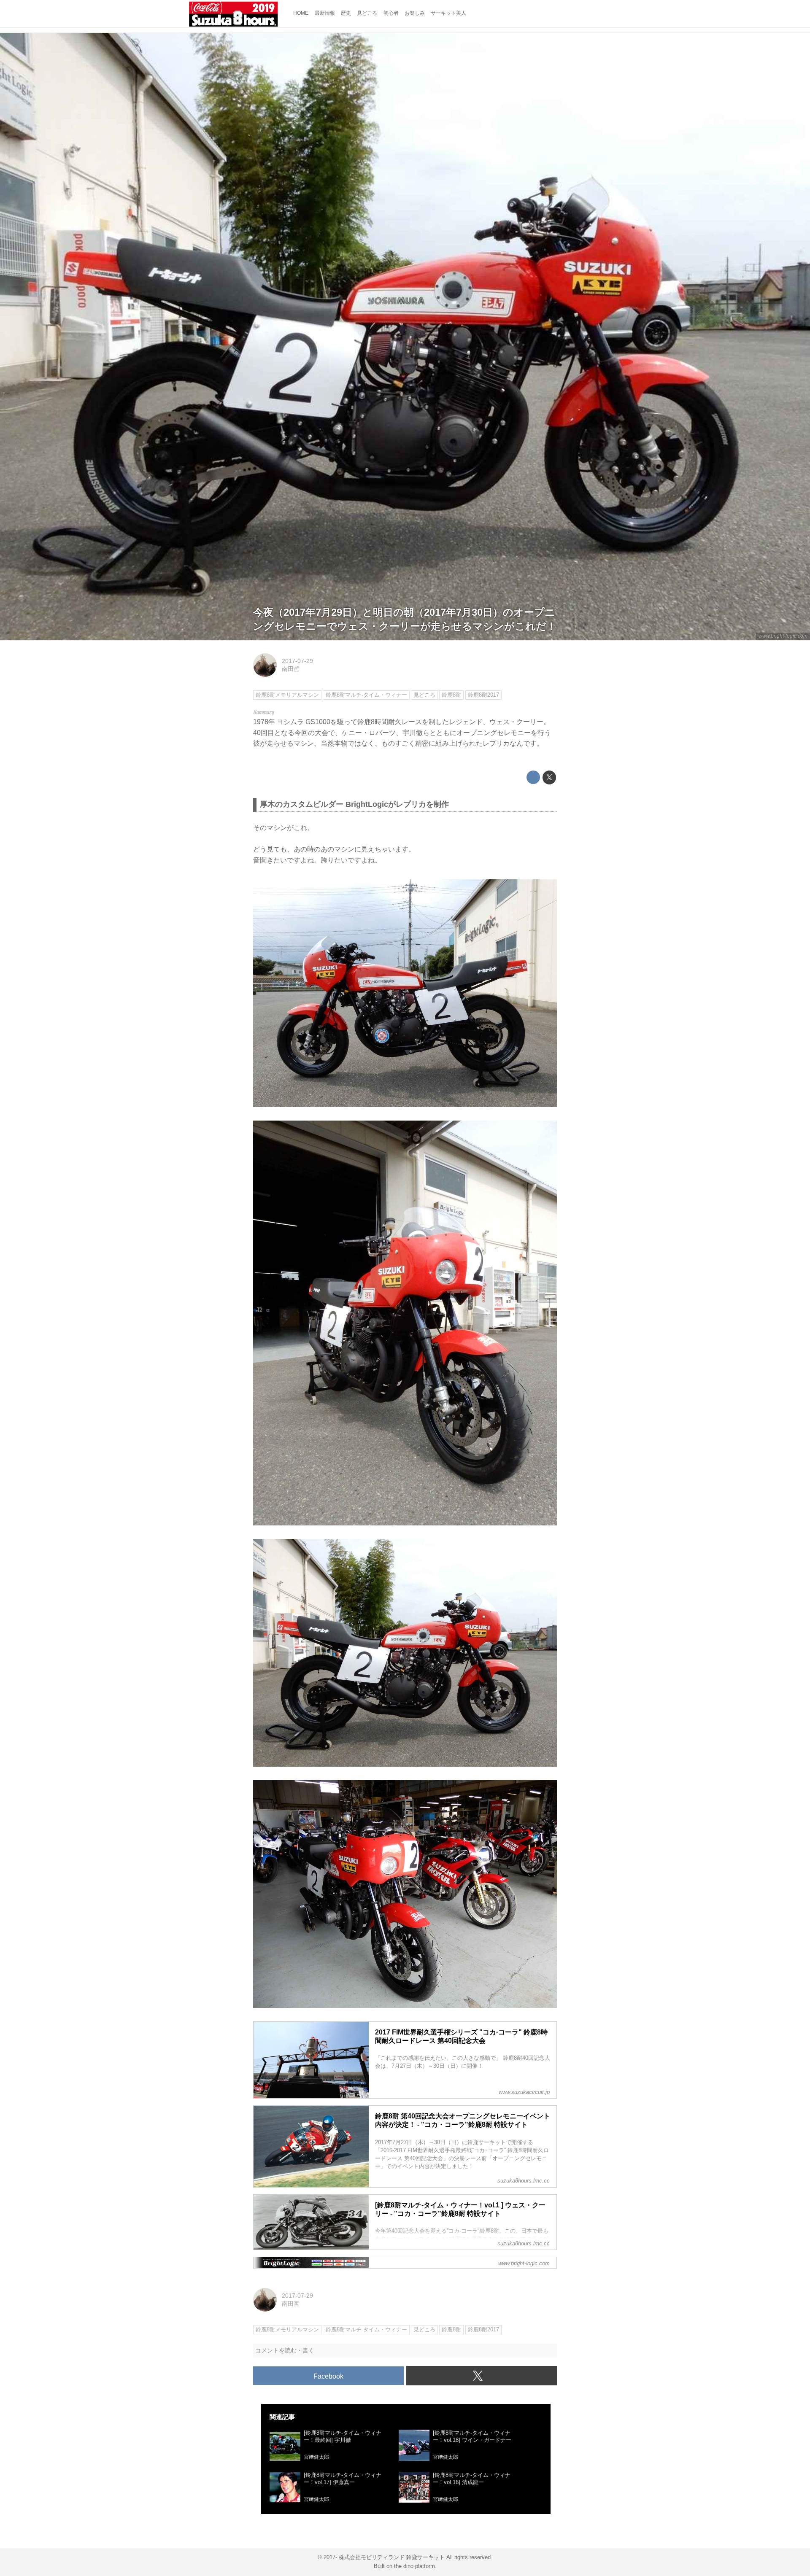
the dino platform (414, 2566)
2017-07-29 (297, 661)
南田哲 (291, 669)
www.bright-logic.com (783, 636)
